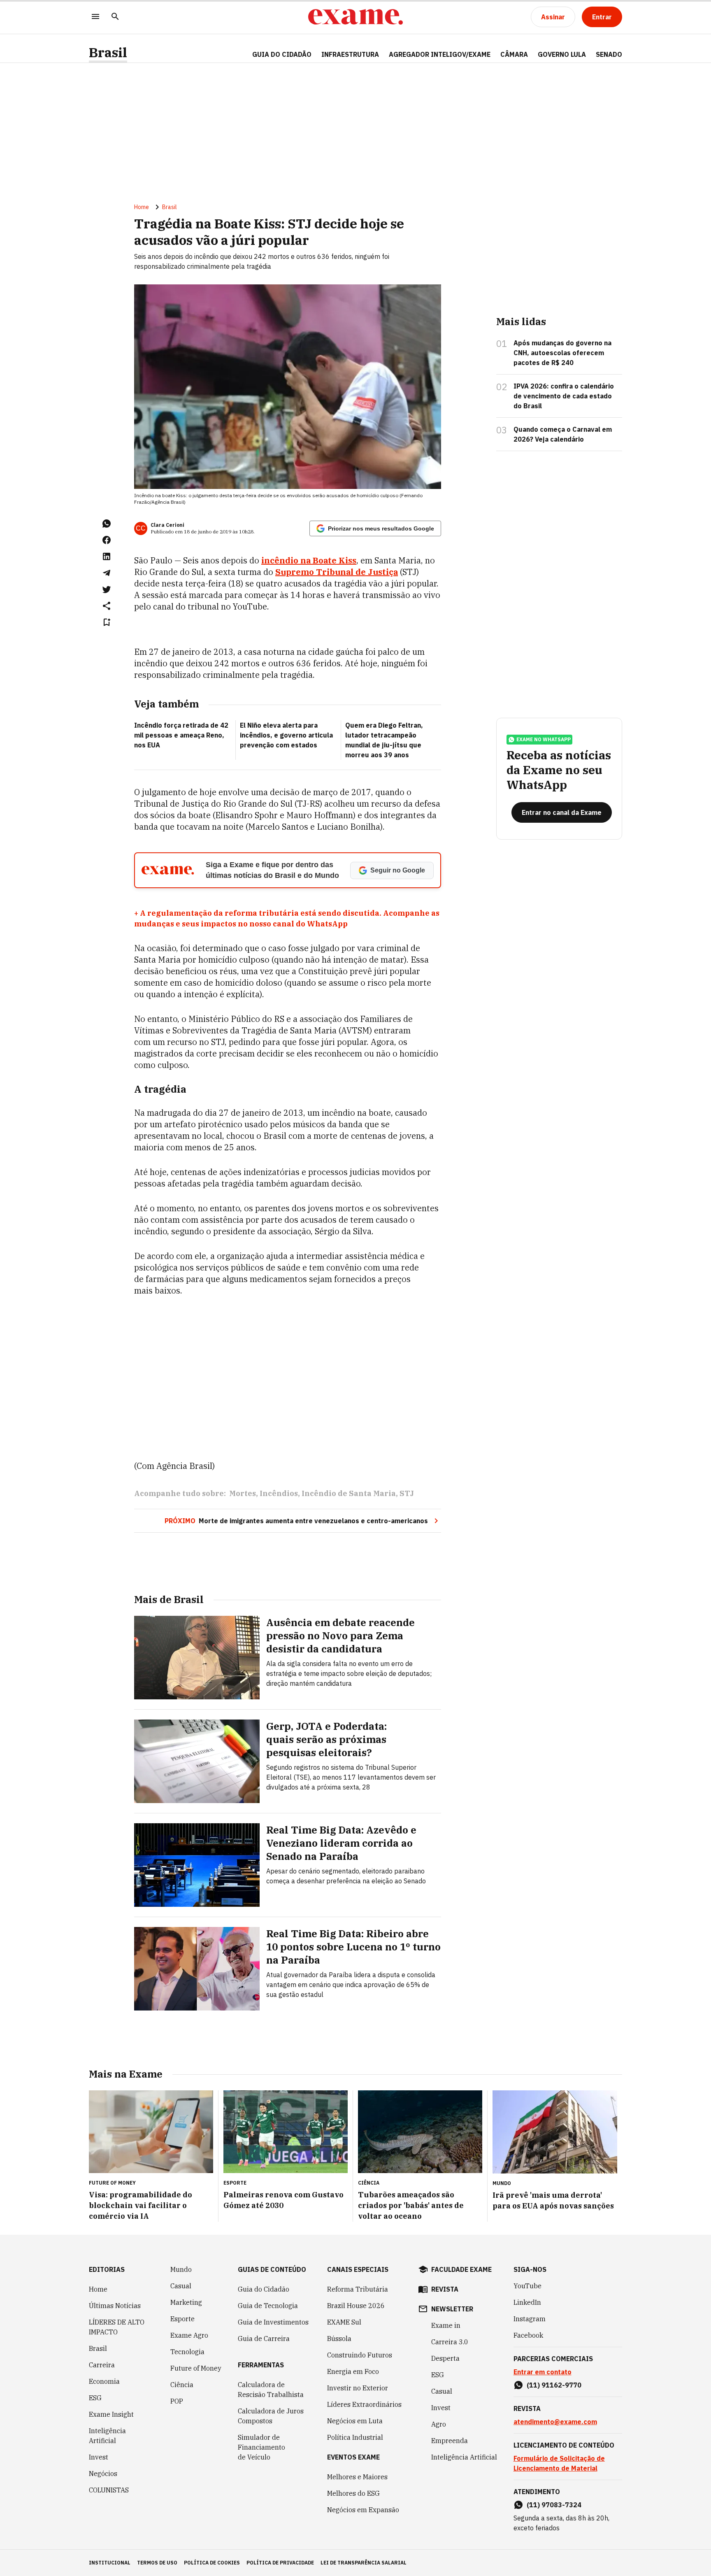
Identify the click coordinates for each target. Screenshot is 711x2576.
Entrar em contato (543, 2372)
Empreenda (450, 2441)
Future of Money (196, 2368)
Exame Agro (189, 2335)
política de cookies (212, 2563)
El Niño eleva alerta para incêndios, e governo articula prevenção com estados (286, 735)
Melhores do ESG (353, 2493)
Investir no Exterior (358, 2388)
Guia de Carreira (264, 2339)
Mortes (243, 1493)
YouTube (527, 2286)
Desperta (445, 2358)
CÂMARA (514, 54)
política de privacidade (280, 2563)
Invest (99, 2457)
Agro (439, 2424)
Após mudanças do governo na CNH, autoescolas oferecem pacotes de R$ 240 (562, 353)
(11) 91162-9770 (554, 2385)
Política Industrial (355, 2437)
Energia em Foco (353, 2371)
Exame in (446, 2325)
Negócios (103, 2474)
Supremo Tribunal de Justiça (337, 572)
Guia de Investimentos (273, 2322)
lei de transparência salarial (364, 2563)
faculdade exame (461, 2269)
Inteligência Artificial (107, 2436)
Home (142, 207)
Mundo (181, 2269)
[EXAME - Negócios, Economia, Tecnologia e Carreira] (355, 17)
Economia (104, 2381)
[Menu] (95, 17)
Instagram (530, 2319)
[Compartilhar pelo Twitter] (107, 589)
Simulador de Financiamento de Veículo (261, 2447)
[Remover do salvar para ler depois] (107, 622)
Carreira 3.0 (450, 2342)
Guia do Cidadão (282, 54)
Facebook (528, 2335)
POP (177, 2401)
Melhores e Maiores (357, 2477)
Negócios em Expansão (363, 2510)
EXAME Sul (344, 2322)
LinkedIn (527, 2302)
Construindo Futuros (360, 2355)
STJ (407, 1493)
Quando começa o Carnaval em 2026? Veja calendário (563, 434)
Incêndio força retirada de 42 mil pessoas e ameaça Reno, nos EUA (181, 735)
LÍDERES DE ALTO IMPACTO (117, 2327)
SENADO (609, 54)
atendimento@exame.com (555, 2422)
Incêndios (279, 1493)
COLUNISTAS (109, 2490)
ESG (95, 2398)
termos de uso (157, 2563)
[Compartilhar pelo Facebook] (107, 540)
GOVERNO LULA (562, 54)
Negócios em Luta (355, 2421)
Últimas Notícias (115, 2306)
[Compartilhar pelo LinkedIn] (107, 556)
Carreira (102, 2365)
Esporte (182, 2319)
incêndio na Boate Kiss (309, 560)
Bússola (339, 2339)
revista (445, 2289)
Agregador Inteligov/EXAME (440, 54)
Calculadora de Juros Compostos (271, 2416)
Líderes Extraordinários (364, 2404)
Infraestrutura (350, 54)
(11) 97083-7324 (554, 2505)
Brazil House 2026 (356, 2306)
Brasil (108, 52)
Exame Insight (111, 2414)
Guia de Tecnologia (268, 2306)
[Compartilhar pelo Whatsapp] (107, 524)
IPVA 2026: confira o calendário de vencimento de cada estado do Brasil (564, 396)
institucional (110, 2563)
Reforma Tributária (358, 2289)
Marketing (186, 2302)
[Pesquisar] (115, 17)
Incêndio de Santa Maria (349, 1493)
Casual (181, 2286)
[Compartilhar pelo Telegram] (107, 573)
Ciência (182, 2385)
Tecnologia (187, 2352)
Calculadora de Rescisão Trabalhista (271, 2390)
